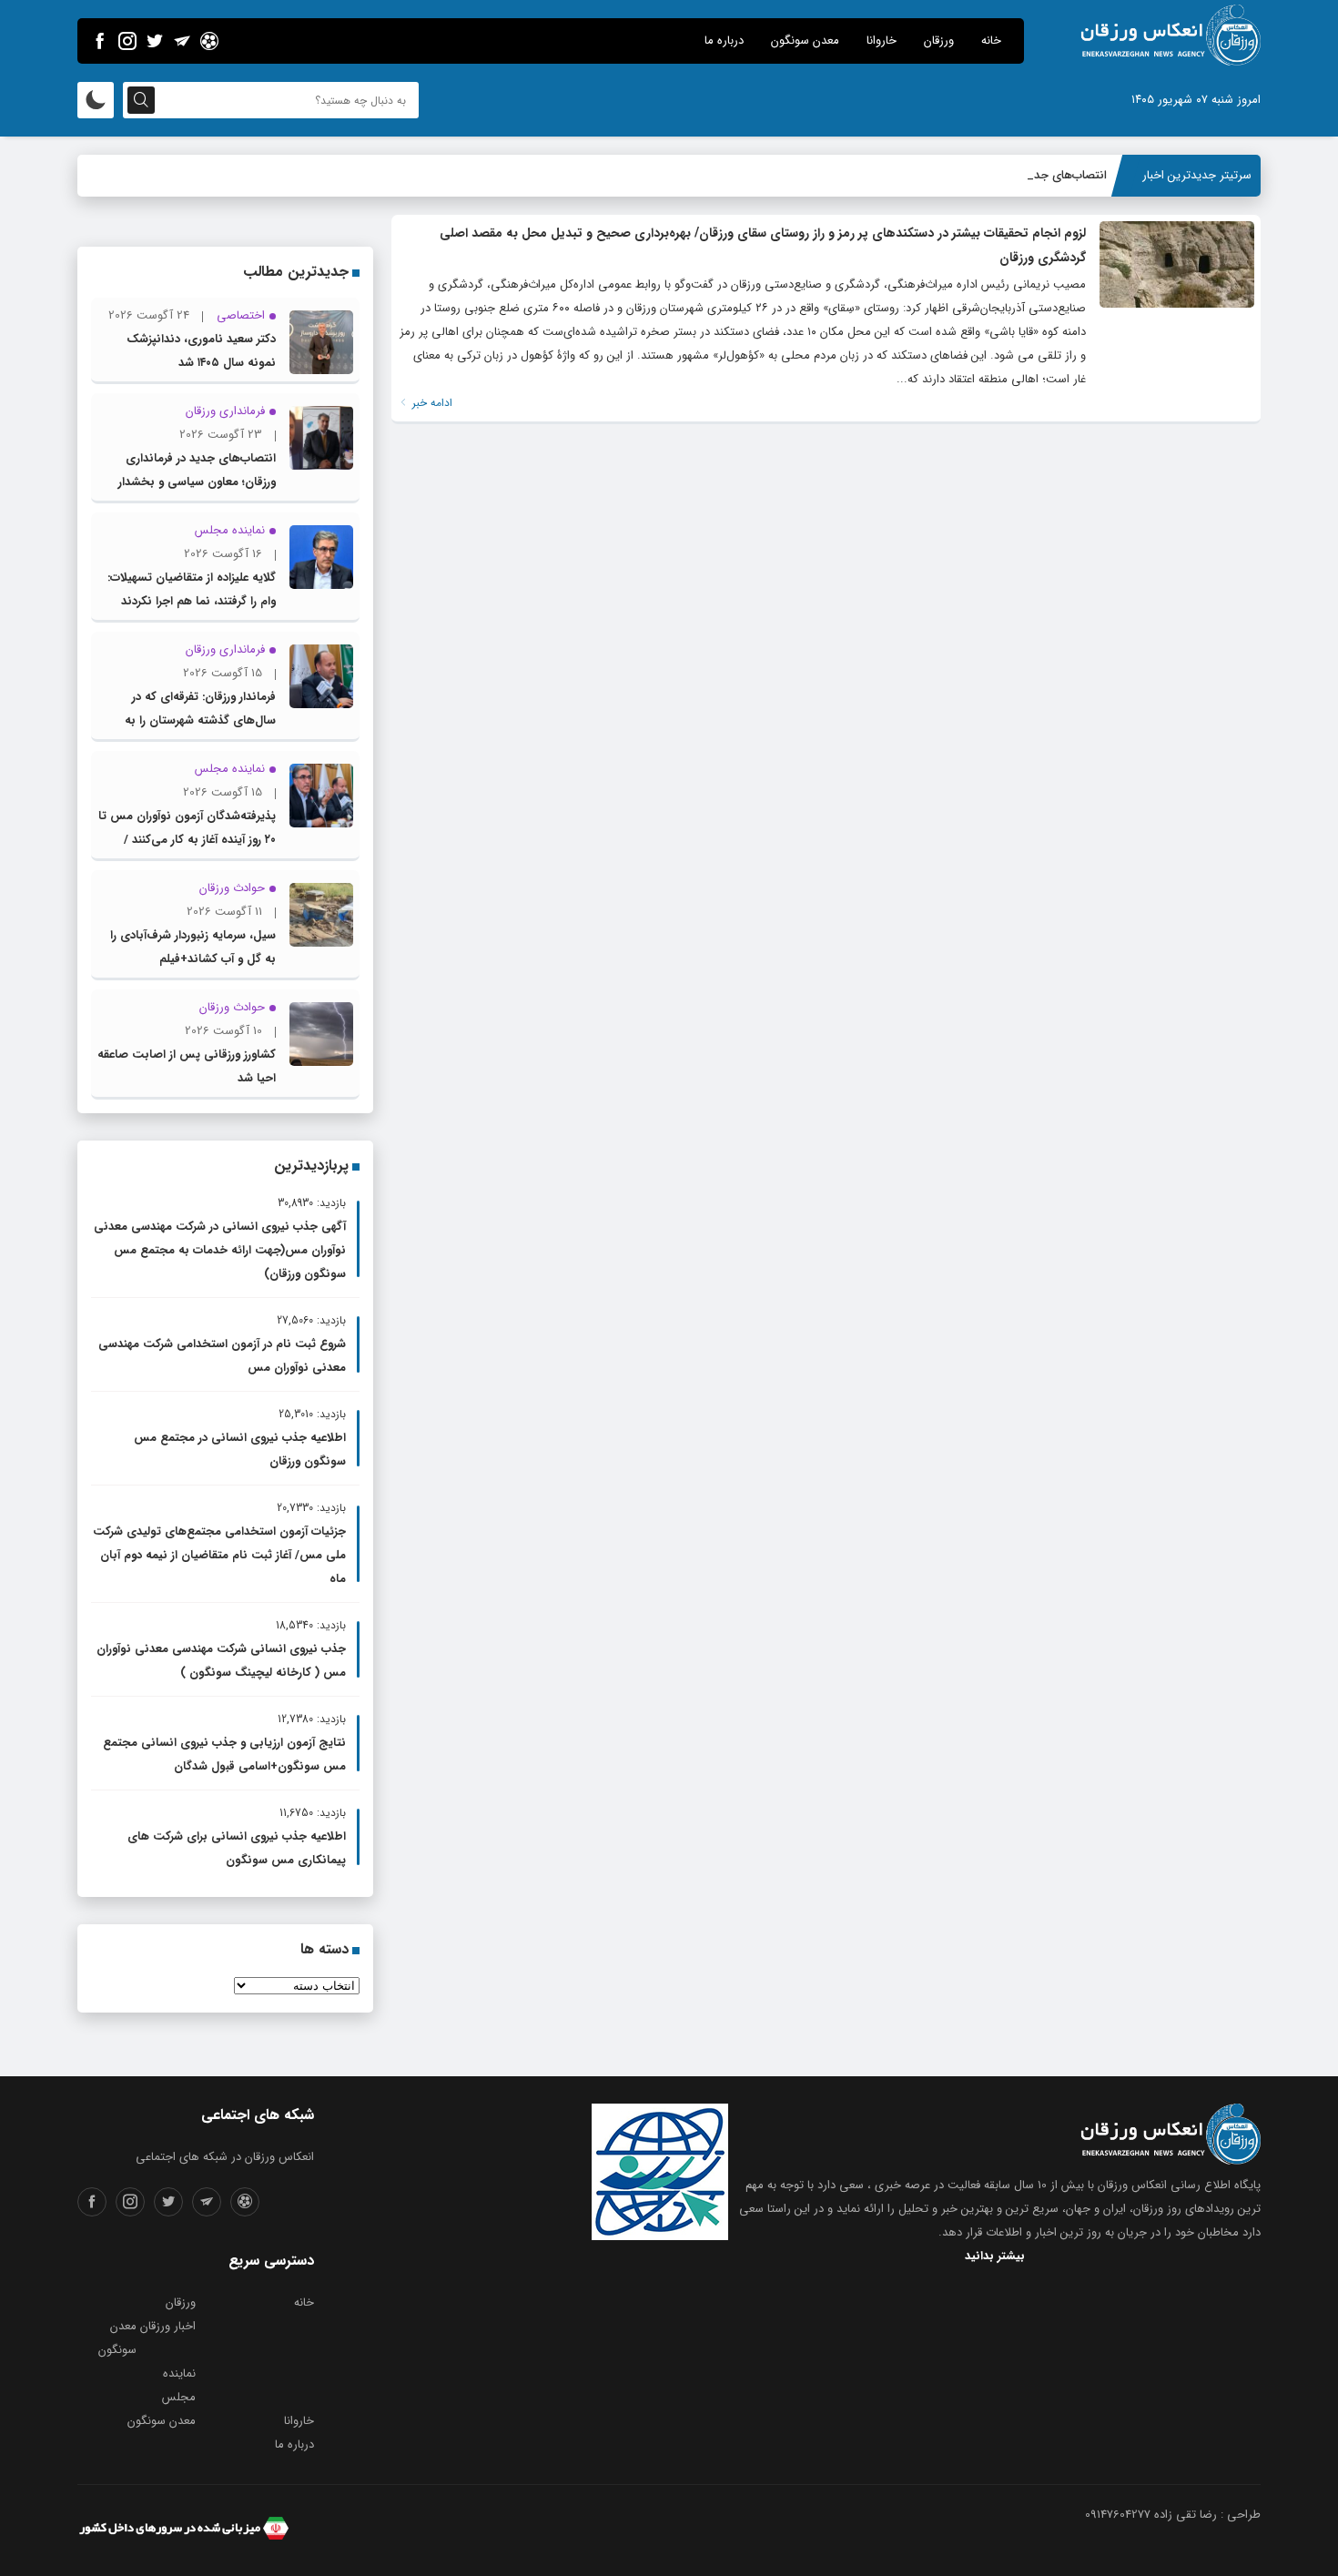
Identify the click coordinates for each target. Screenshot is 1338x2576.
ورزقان (939, 41)
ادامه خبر (431, 403)
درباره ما (724, 41)
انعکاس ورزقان (1132, 2185)
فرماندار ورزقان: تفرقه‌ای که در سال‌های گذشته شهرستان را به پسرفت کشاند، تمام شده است (199, 720)
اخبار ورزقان (168, 2326)
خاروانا (882, 41)
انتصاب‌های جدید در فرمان (1043, 175)
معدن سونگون (805, 41)
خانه (991, 41)
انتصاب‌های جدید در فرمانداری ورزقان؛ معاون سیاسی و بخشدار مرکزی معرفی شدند (197, 482)
